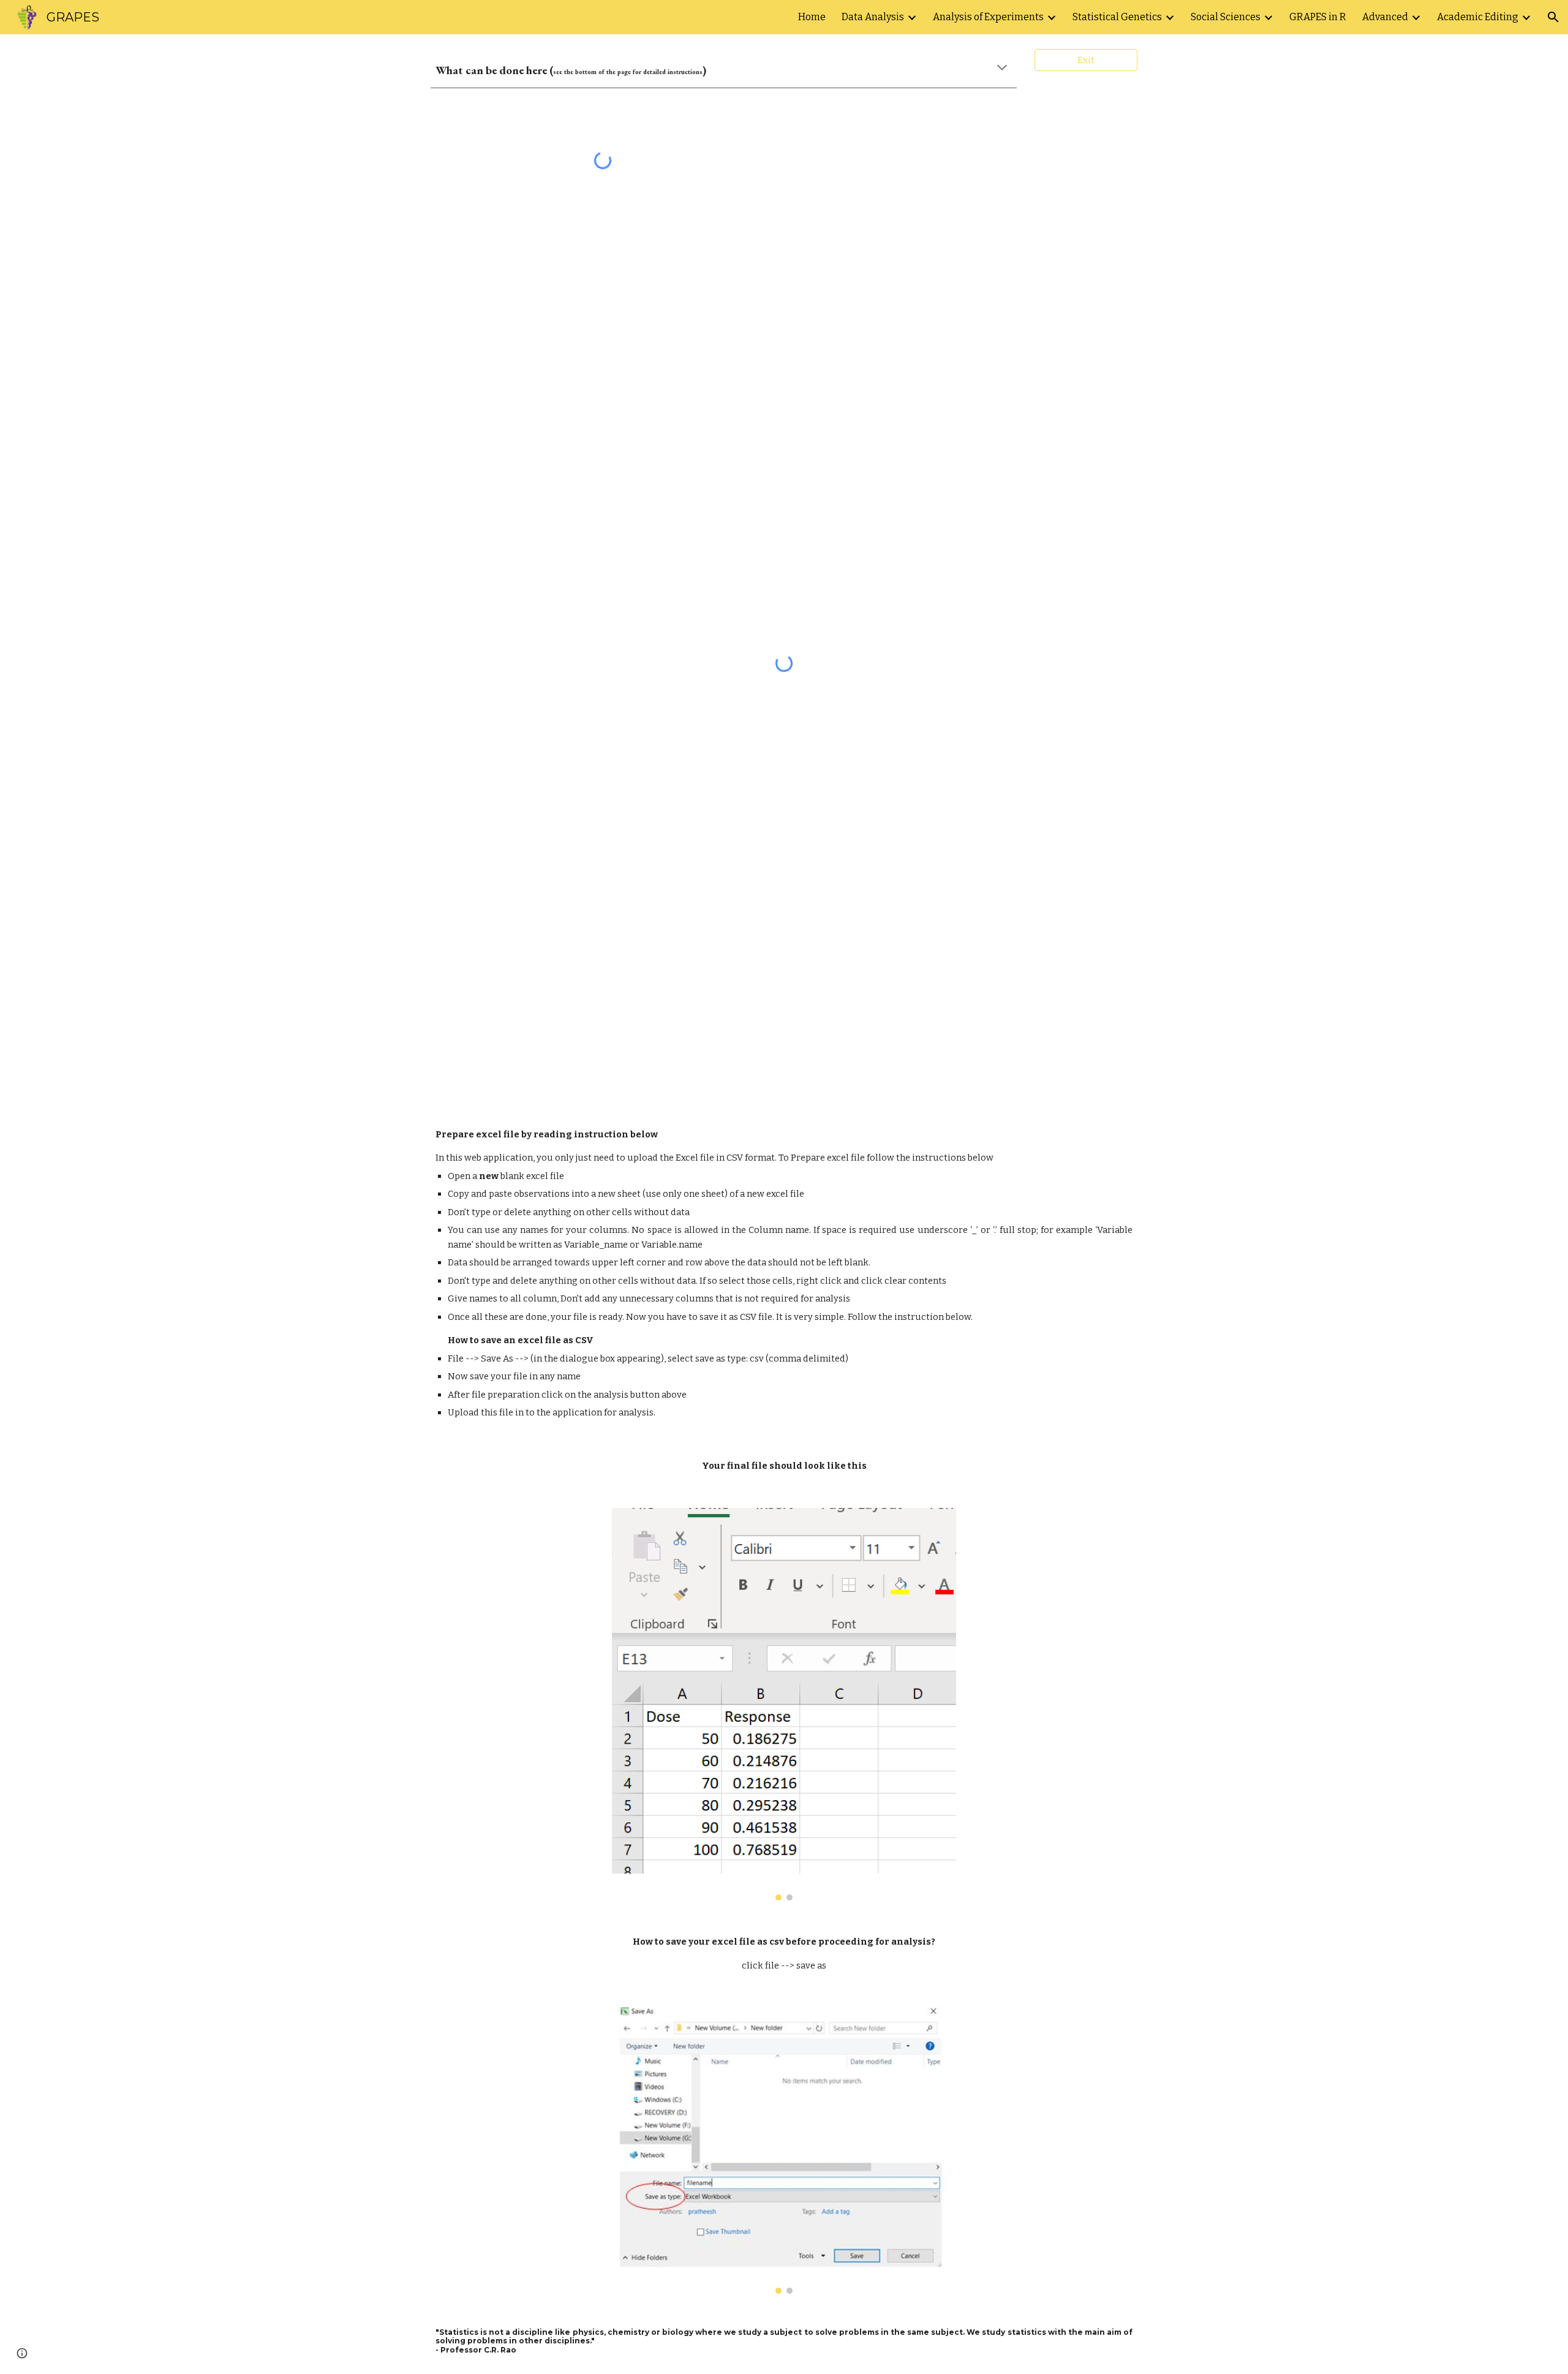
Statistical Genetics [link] (1117, 17)
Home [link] (812, 17)
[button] (1553, 17)
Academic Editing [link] (1478, 17)
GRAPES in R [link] (1318, 17)
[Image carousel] (784, 1704)
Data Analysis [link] (873, 17)
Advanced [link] (1385, 17)
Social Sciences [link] (1226, 17)
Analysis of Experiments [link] (988, 17)
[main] (724, 68)
